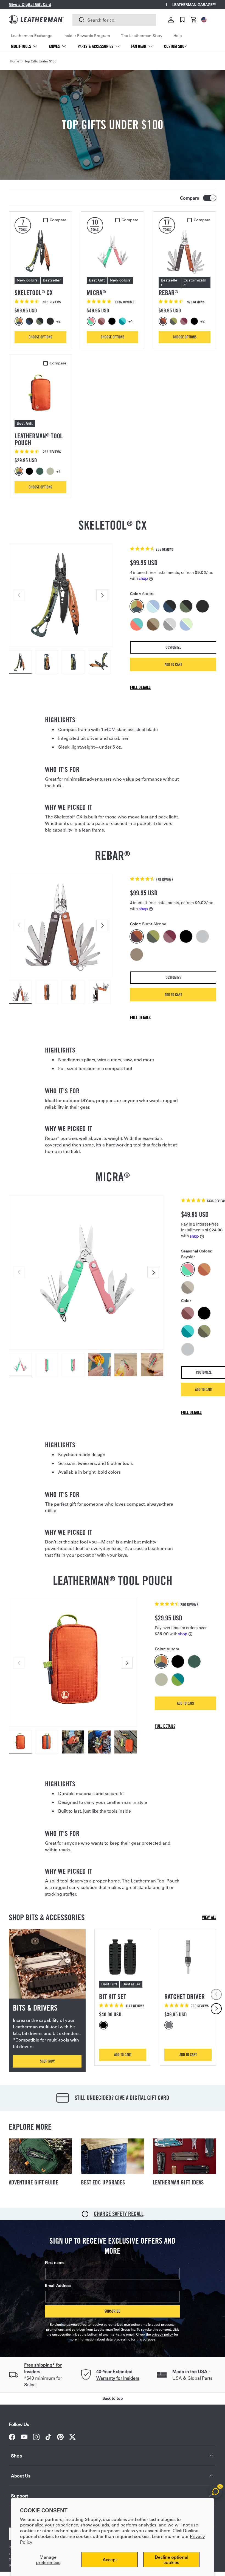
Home (15, 61)
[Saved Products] (182, 20)
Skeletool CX (34, 293)
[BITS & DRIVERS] (47, 1964)
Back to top (113, 2398)
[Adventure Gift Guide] (40, 2156)
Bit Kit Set (113, 1997)
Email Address (58, 2285)
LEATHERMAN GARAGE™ (194, 5)
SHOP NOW (47, 2061)
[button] (194, 20)
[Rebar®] (185, 251)
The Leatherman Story (142, 36)
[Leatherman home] (36, 20)
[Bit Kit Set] (123, 1957)
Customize (173, 647)
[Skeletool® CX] (40, 251)
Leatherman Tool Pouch (39, 439)
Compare (190, 198)
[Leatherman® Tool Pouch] (40, 394)
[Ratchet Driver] (188, 1957)
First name (55, 2262)
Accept (110, 2559)
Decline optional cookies (171, 2560)
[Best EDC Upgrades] (113, 2156)
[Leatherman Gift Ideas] (185, 2156)
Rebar (168, 293)
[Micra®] (113, 251)
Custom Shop (175, 46)
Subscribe (112, 2311)
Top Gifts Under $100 (40, 61)
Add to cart (173, 664)
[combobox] (114, 20)
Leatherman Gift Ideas (178, 2182)
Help (178, 36)
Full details (140, 687)
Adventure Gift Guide (33, 2182)
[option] (20, 321)
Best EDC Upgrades (103, 2182)
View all (209, 1917)
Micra (96, 293)
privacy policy (162, 2334)
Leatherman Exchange (32, 36)
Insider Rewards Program (87, 36)
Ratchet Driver (185, 1997)
